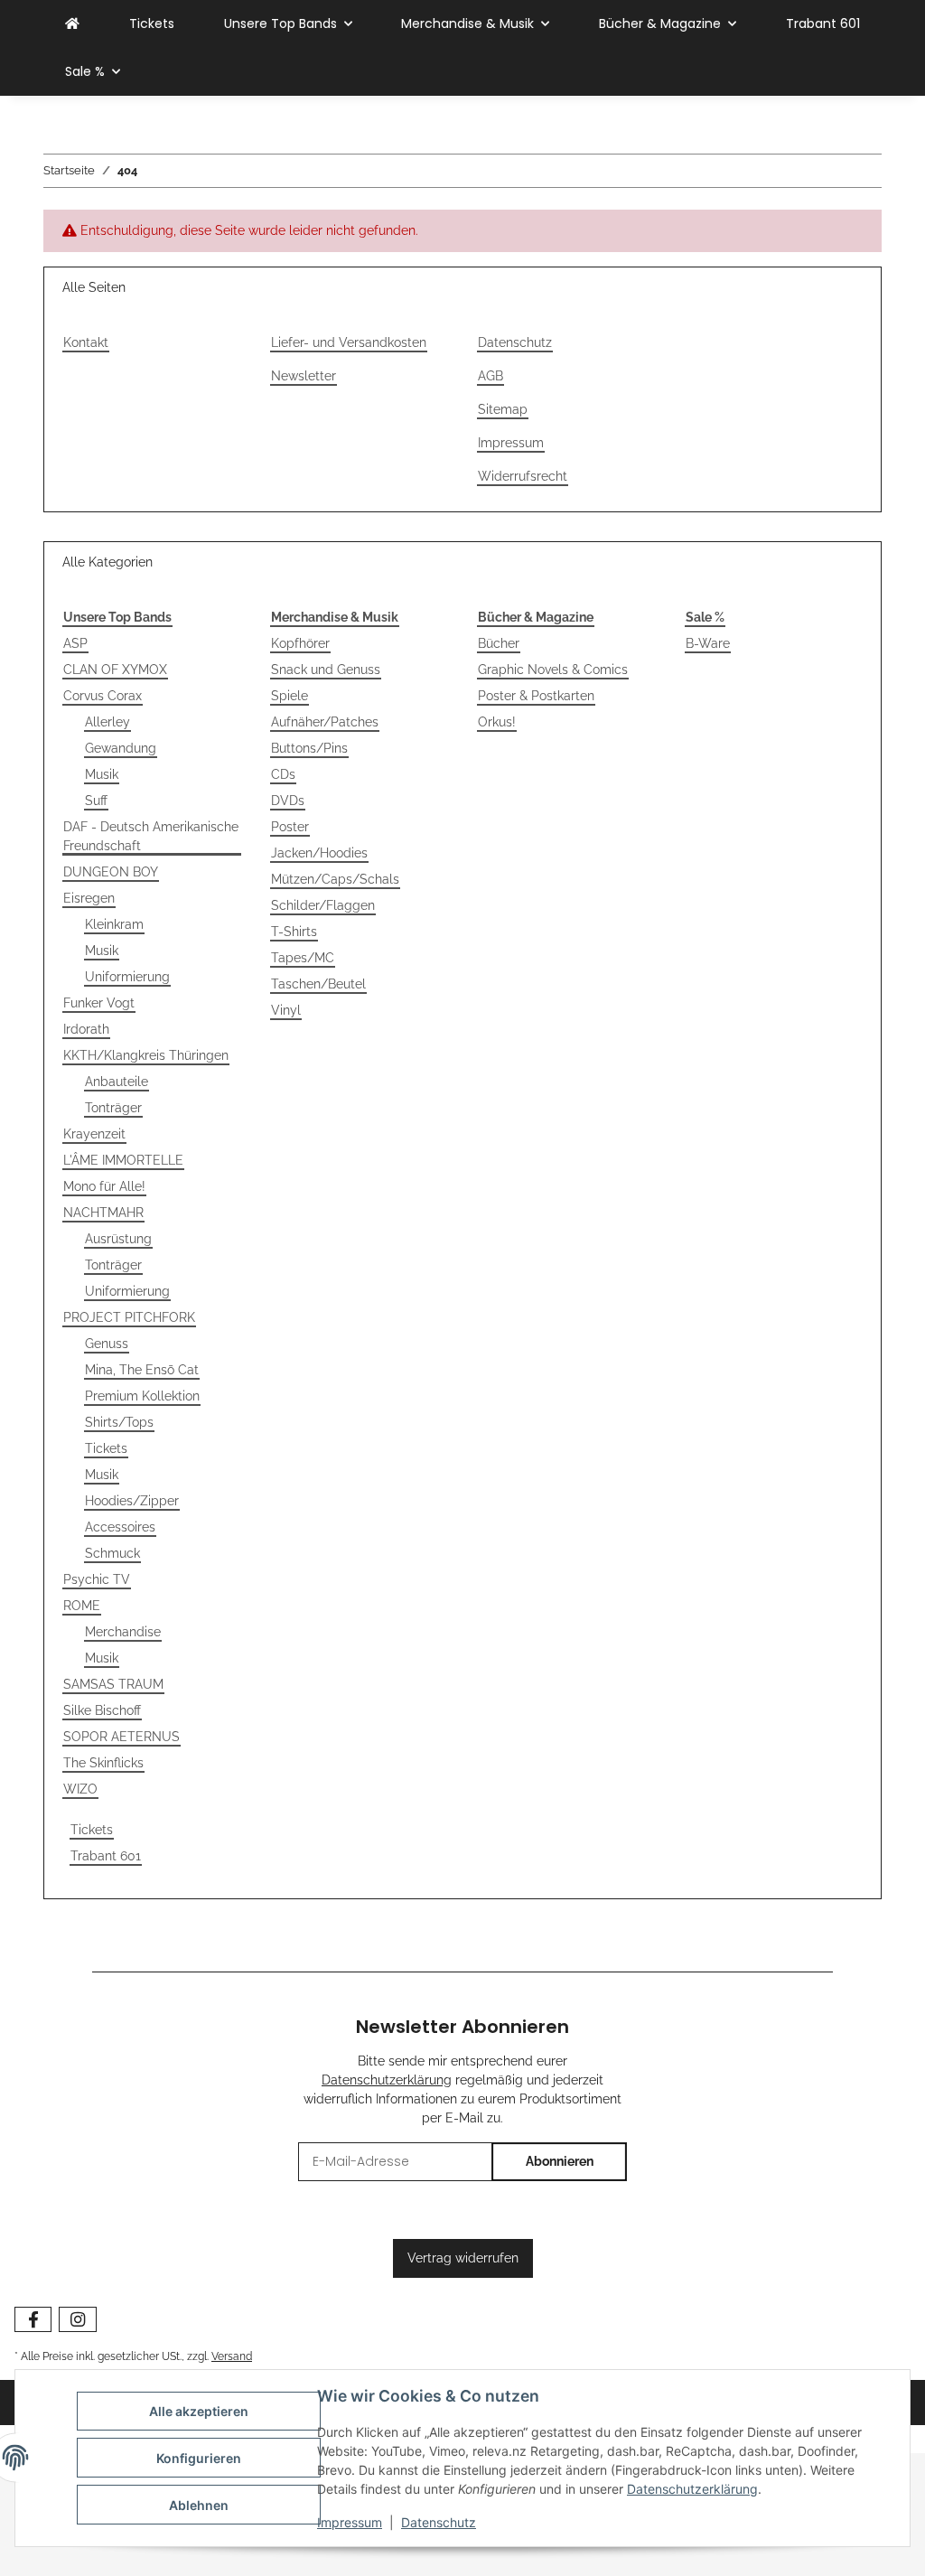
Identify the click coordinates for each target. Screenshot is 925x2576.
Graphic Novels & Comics (553, 670)
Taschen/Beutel (318, 984)
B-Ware (708, 643)
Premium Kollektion (142, 1396)
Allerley (107, 722)
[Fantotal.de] (72, 24)
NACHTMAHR (103, 1213)
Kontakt (86, 342)
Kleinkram (114, 924)
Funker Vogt (99, 1003)
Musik (102, 774)
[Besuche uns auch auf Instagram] (77, 2320)
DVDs (288, 801)
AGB (491, 376)
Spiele (290, 696)
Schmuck (112, 1553)
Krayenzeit (94, 1134)
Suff (96, 801)
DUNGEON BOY (111, 872)
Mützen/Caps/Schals (335, 879)
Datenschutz (439, 2522)
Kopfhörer (300, 643)
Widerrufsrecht (523, 476)
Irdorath (86, 1029)
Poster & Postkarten (536, 696)
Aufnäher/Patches (325, 722)
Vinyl (286, 1010)
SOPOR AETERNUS (121, 1737)
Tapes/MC (303, 958)
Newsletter (304, 376)
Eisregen (89, 898)
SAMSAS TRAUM (113, 1684)
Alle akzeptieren (199, 2411)
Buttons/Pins (309, 748)
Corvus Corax (103, 696)
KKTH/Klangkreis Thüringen (146, 1055)
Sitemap (503, 409)
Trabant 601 (106, 1856)
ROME (82, 1606)
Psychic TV (97, 1579)
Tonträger (113, 1108)
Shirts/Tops (119, 1422)
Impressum (350, 2522)
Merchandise (123, 1632)
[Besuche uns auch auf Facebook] (33, 2320)
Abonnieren (560, 2161)
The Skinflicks (103, 1763)
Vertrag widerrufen (463, 2258)
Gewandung (121, 748)
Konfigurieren (199, 2458)
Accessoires (120, 1527)
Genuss (107, 1344)
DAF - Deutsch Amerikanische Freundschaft (151, 836)
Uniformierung (127, 977)
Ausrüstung (118, 1239)
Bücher (499, 643)
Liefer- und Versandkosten (349, 342)
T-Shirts (294, 932)
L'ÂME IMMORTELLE (123, 1160)
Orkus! (497, 722)
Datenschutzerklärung (692, 2489)
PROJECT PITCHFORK (129, 1317)
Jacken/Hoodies (319, 853)
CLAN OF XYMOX (115, 670)
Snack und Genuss (326, 670)
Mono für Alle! (104, 1186)
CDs (283, 774)
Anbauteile (117, 1082)
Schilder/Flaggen (323, 905)
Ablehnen (199, 2505)
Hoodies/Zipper (132, 1501)
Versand (232, 2356)
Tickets (106, 1448)
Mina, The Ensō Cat (142, 1370)
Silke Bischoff (102, 1710)
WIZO (80, 1789)
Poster (290, 827)
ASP (75, 643)
